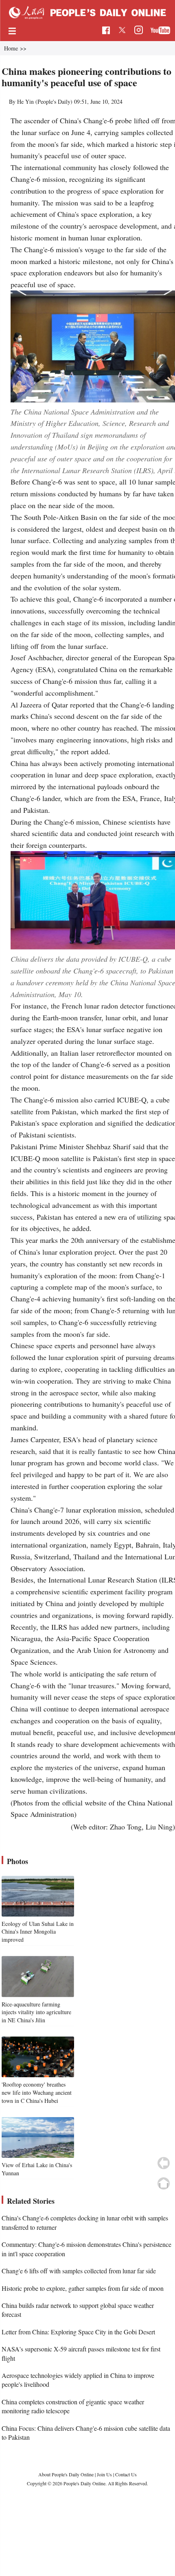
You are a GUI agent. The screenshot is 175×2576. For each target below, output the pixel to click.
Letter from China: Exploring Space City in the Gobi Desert (78, 2332)
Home (11, 48)
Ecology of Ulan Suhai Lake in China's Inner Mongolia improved (38, 1932)
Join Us (105, 2474)
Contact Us (126, 2474)
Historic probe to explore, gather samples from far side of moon (83, 2288)
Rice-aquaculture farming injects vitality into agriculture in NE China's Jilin (36, 2012)
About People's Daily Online (66, 2474)
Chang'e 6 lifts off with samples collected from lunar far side (79, 2271)
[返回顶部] (164, 2183)
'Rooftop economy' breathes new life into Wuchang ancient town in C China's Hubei (37, 2092)
